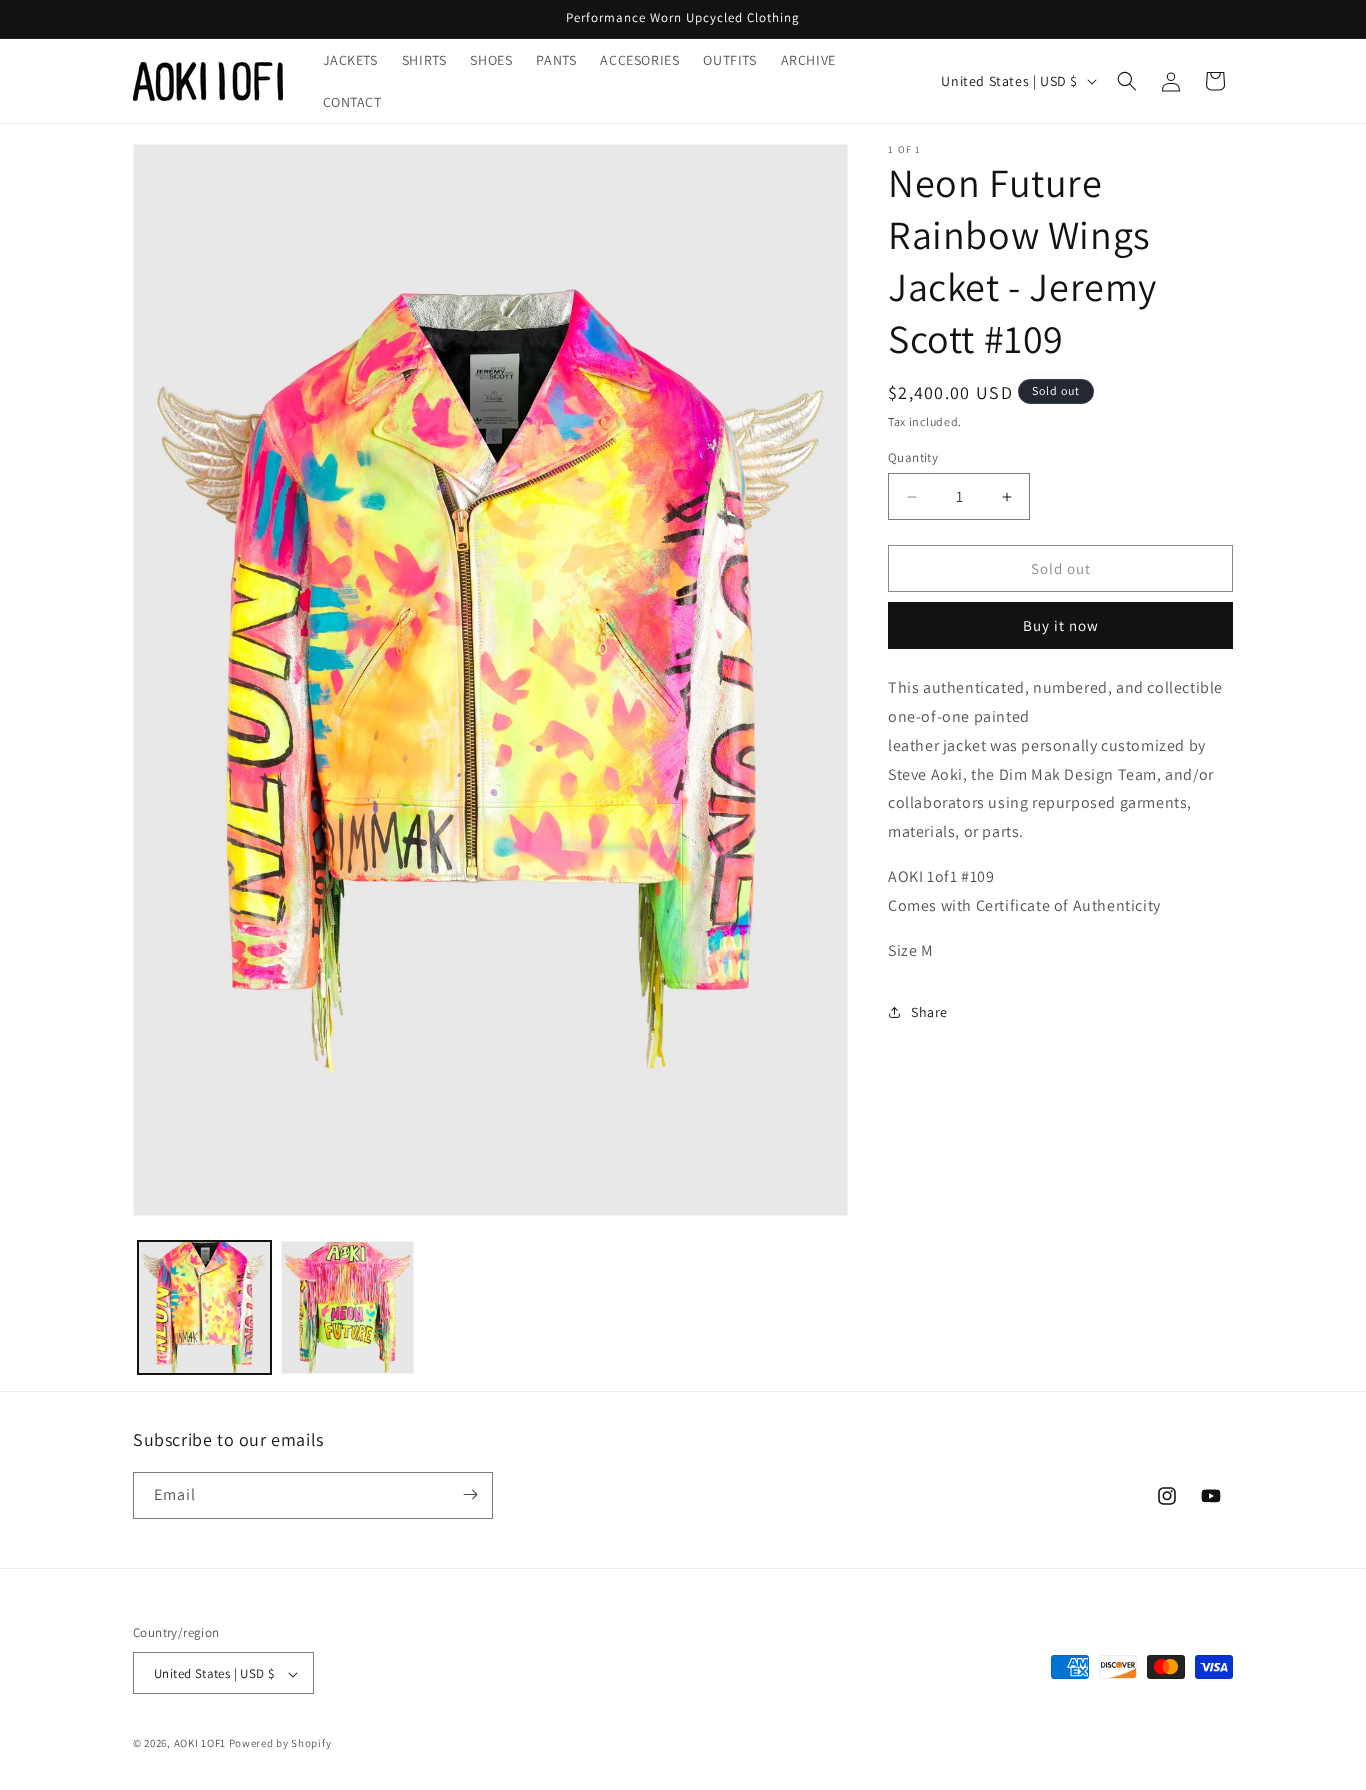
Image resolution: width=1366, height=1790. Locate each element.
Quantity (913, 457)
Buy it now (1061, 625)
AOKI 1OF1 (200, 1744)
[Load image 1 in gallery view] (204, 1307)
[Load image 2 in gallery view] (347, 1307)
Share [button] (929, 1012)
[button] (1127, 81)
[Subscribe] (470, 1494)
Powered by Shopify (280, 1744)
